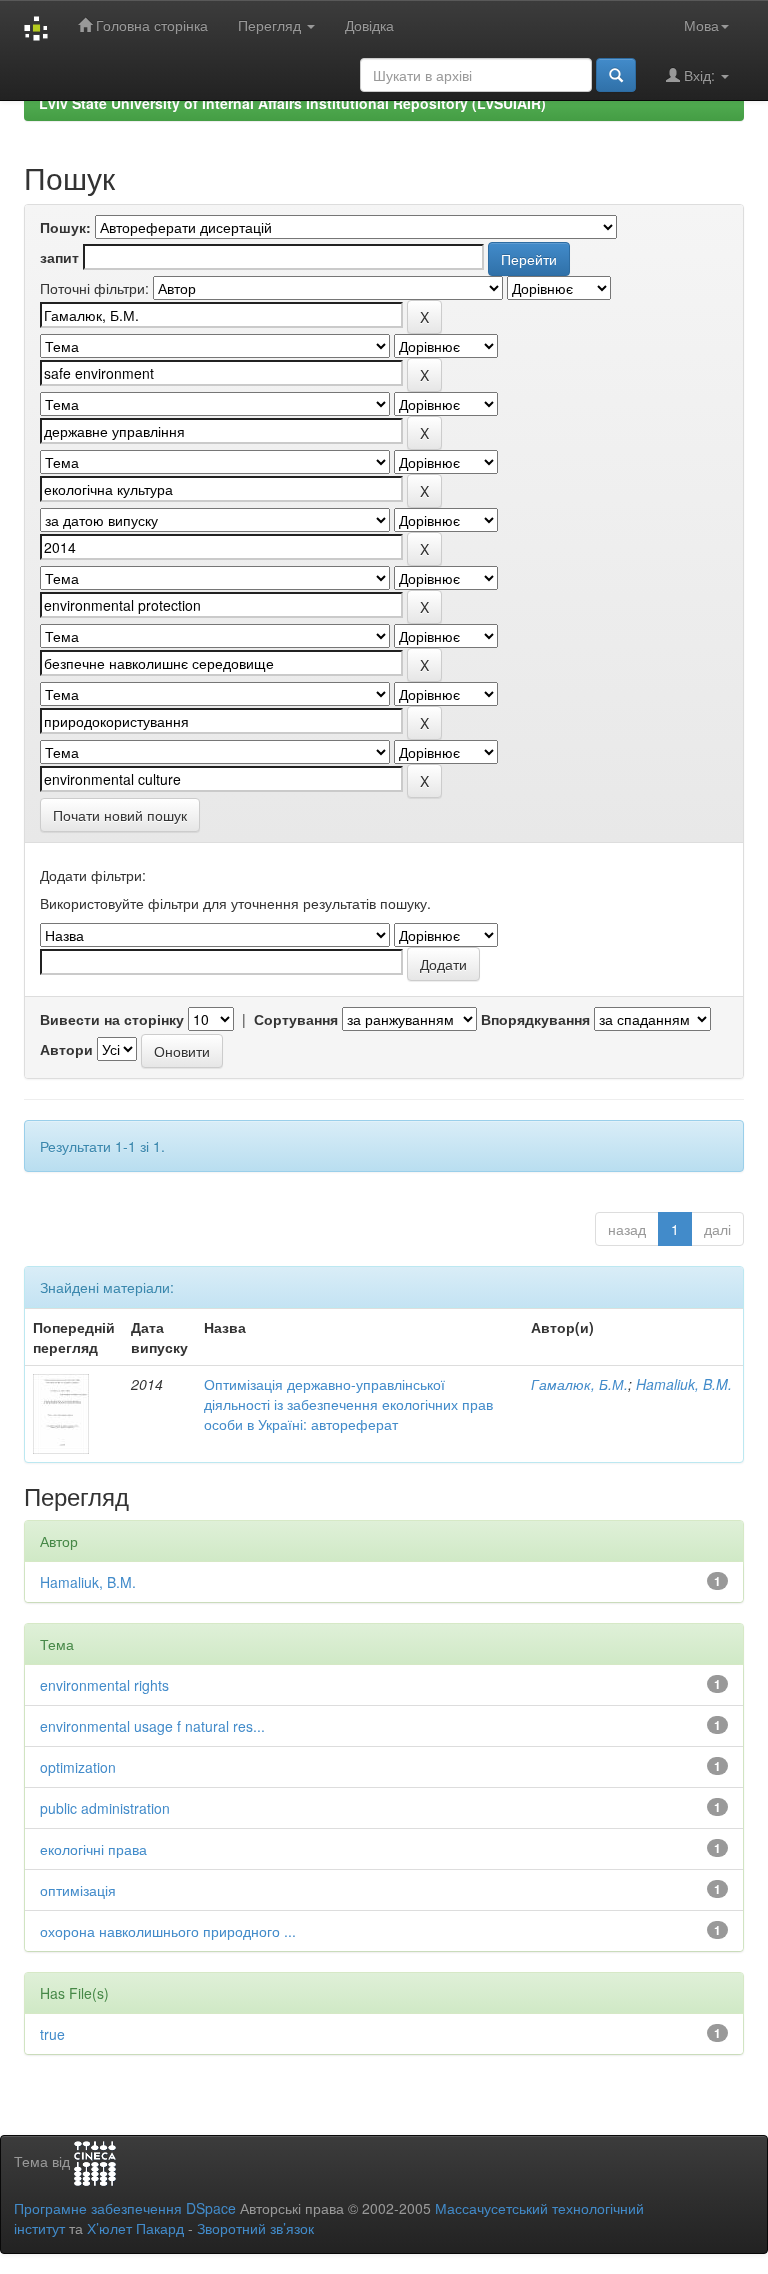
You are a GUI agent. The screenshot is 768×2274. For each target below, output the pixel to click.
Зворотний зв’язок (255, 2228)
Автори (66, 1049)
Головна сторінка (150, 25)
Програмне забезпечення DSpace (125, 2208)
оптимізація (78, 1890)
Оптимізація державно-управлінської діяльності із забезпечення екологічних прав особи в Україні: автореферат (348, 1404)
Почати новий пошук (120, 815)
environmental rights (104, 1685)
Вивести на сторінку (112, 1019)
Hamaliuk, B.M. (684, 1384)
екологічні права (93, 1849)
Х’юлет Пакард (135, 2228)
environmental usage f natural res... (152, 1726)
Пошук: (65, 227)
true (52, 2034)
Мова (701, 25)
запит (59, 257)
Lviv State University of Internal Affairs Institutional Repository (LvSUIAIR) (292, 103)
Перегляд (271, 25)
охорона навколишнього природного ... (168, 1931)
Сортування (296, 1019)
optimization (78, 1767)
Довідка (369, 25)
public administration (105, 1808)
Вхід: (699, 75)
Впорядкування (535, 1019)
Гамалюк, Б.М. (579, 1384)
